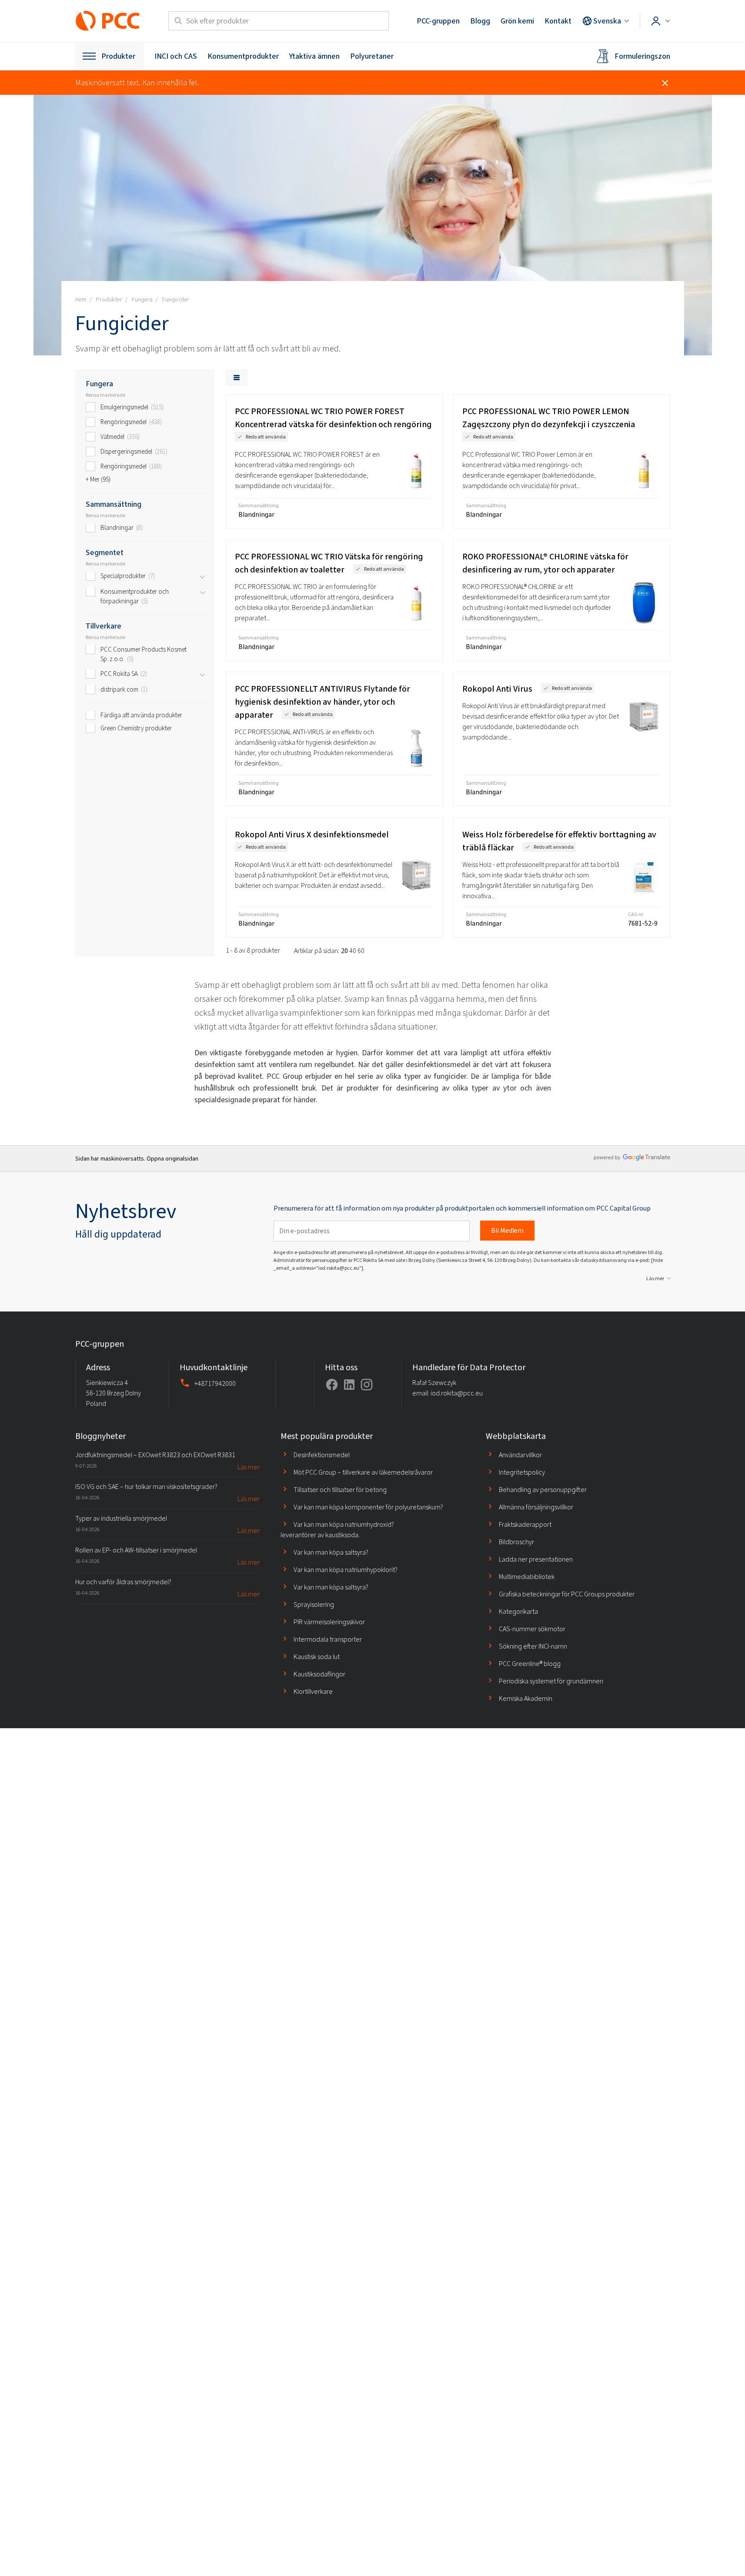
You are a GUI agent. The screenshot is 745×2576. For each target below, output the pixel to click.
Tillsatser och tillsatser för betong (340, 1490)
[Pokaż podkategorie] (202, 577)
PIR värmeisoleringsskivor (329, 1622)
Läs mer (655, 1278)
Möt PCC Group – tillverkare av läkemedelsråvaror (363, 1472)
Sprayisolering (314, 1604)
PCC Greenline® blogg (530, 1664)
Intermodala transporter (328, 1639)
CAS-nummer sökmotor (532, 1629)
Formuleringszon (642, 56)
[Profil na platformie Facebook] (332, 1385)
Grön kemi (517, 21)
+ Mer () (98, 479)
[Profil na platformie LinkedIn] (349, 1385)
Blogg (480, 21)
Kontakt (558, 21)
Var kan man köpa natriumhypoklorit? (346, 1570)
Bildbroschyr (516, 1542)
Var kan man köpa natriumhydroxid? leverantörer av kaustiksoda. (337, 1530)
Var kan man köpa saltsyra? (331, 1552)
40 (353, 951)
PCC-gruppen (438, 21)
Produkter (118, 56)
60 (361, 951)
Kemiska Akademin (526, 1698)
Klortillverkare (313, 1691)
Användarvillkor (520, 1455)
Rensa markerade (105, 395)
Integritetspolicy (522, 1472)
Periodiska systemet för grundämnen (551, 1681)
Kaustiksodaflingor (319, 1674)
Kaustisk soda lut (317, 1657)
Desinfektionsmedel (322, 1455)
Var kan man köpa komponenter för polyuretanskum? (368, 1507)
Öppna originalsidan (172, 1159)
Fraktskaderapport (525, 1524)
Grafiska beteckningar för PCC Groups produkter (567, 1594)
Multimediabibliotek (527, 1577)
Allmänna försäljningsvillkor (536, 1507)
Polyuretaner (372, 56)
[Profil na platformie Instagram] (367, 1385)
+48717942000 (215, 1383)
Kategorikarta (518, 1611)
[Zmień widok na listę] (237, 378)
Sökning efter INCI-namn (533, 1646)
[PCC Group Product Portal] (108, 21)
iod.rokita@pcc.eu (457, 1393)
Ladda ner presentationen (536, 1559)
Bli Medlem (507, 1230)
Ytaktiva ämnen (314, 56)
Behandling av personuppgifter (543, 1490)
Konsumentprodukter (243, 56)
